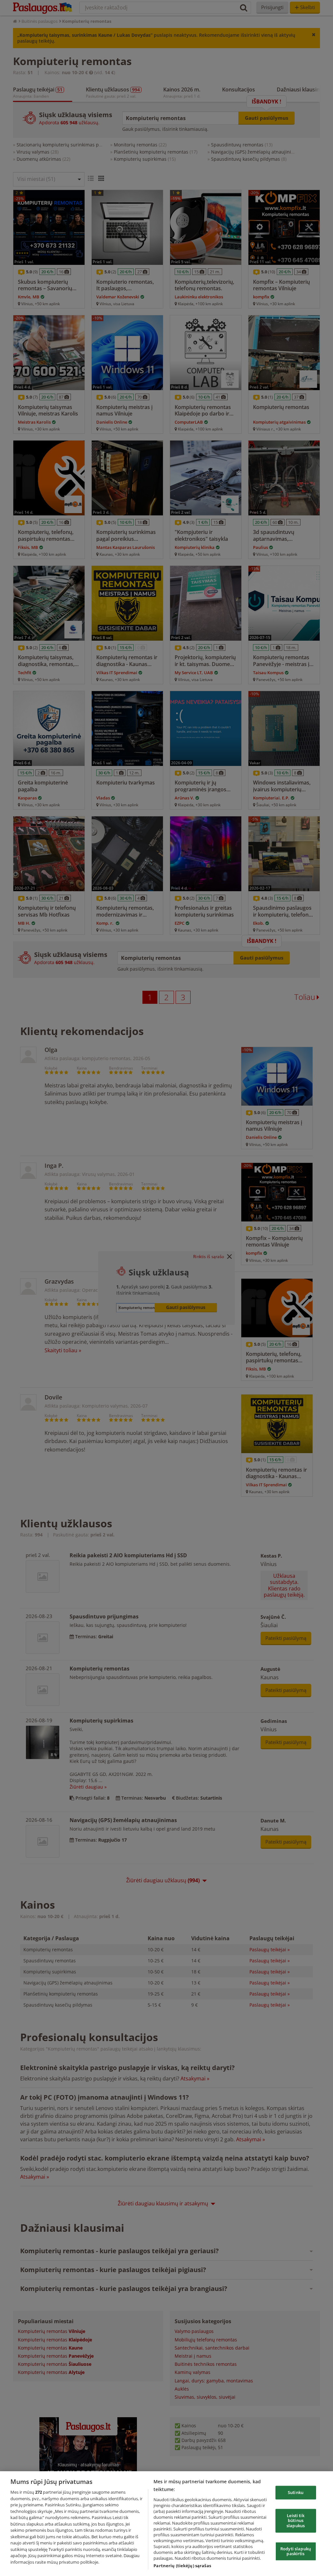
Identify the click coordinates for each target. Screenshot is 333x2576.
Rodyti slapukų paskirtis (296, 2551)
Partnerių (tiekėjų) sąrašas (182, 2566)
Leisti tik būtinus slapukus (296, 2520)
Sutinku (296, 2492)
